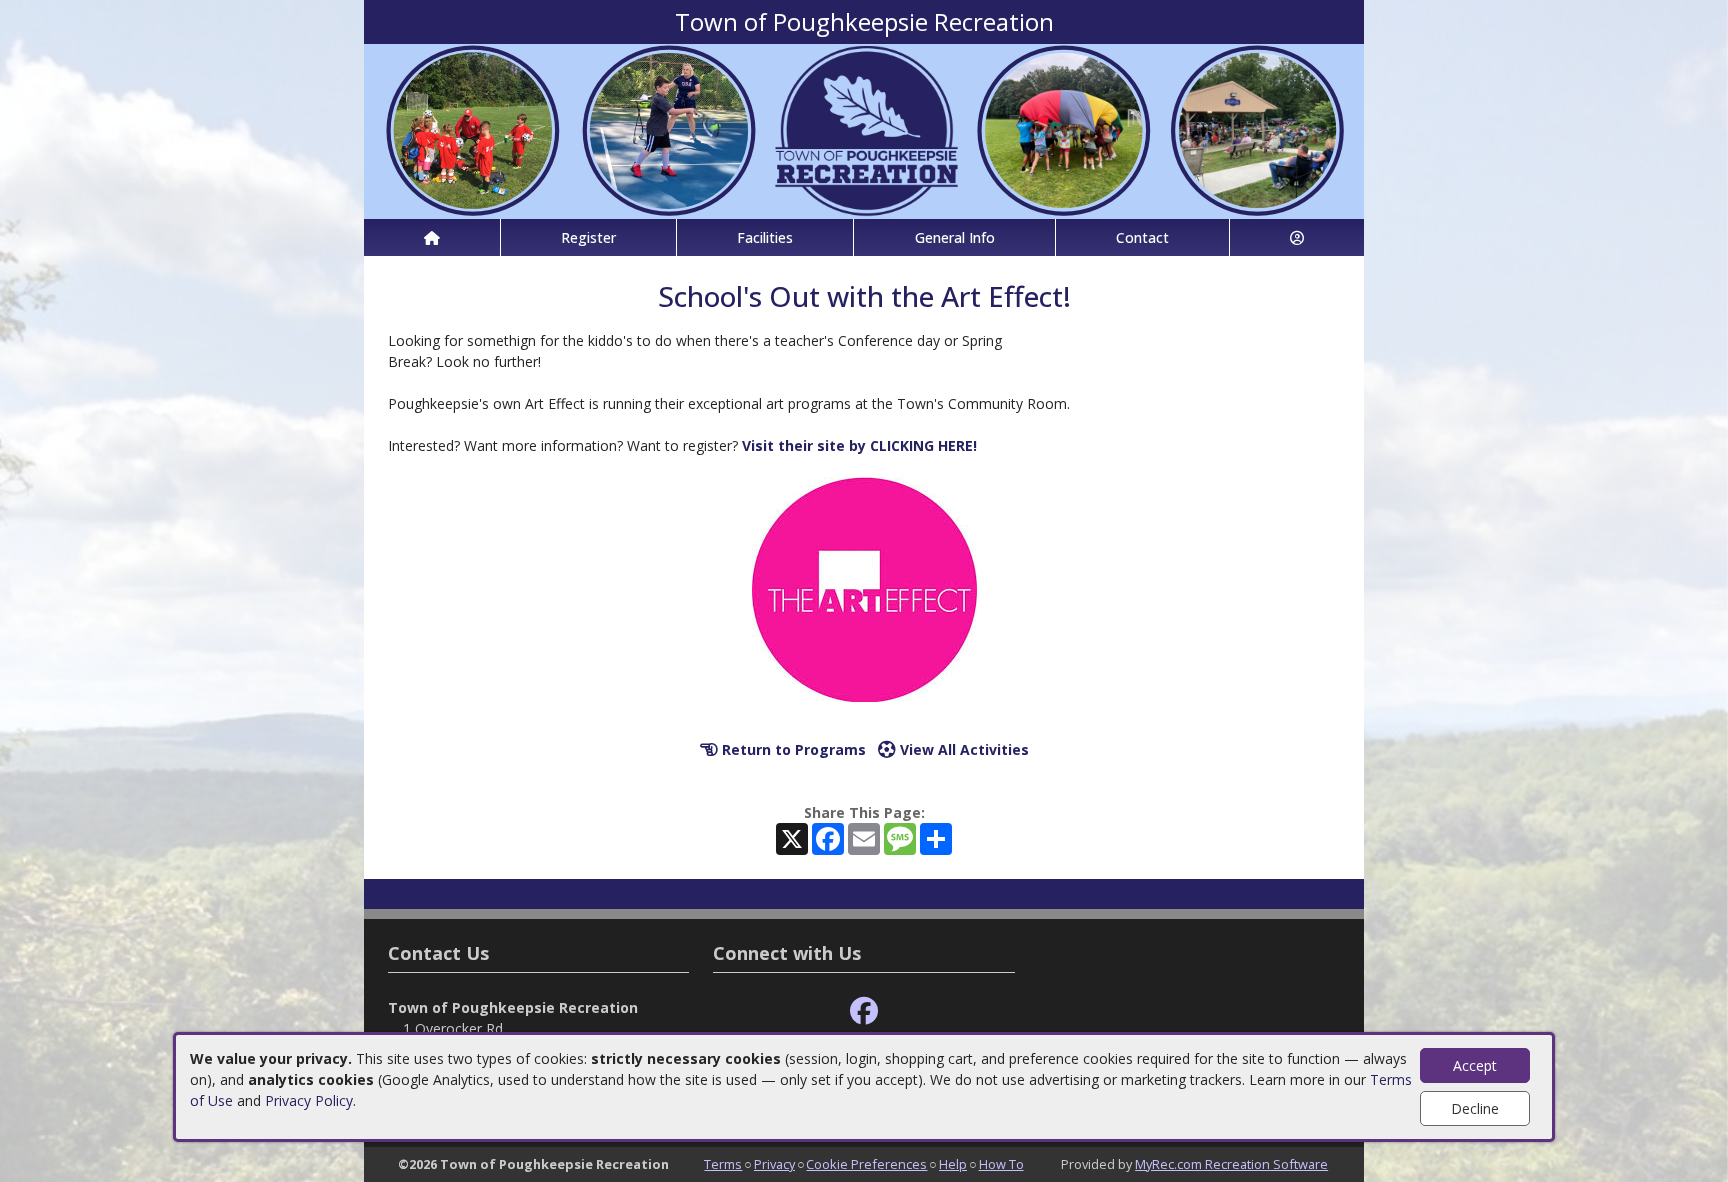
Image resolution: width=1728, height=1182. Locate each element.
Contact (1142, 237)
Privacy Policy (309, 1100)
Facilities (765, 237)
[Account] (1297, 237)
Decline (1475, 1108)
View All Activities (962, 749)
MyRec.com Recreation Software (1231, 1164)
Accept (1475, 1065)
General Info (955, 237)
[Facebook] (864, 1011)
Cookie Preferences (866, 1164)
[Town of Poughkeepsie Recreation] (864, 129)
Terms (723, 1164)
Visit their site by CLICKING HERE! (859, 445)
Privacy (774, 1164)
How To (1001, 1164)
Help (953, 1164)
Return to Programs (792, 749)
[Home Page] (432, 237)
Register (588, 237)
